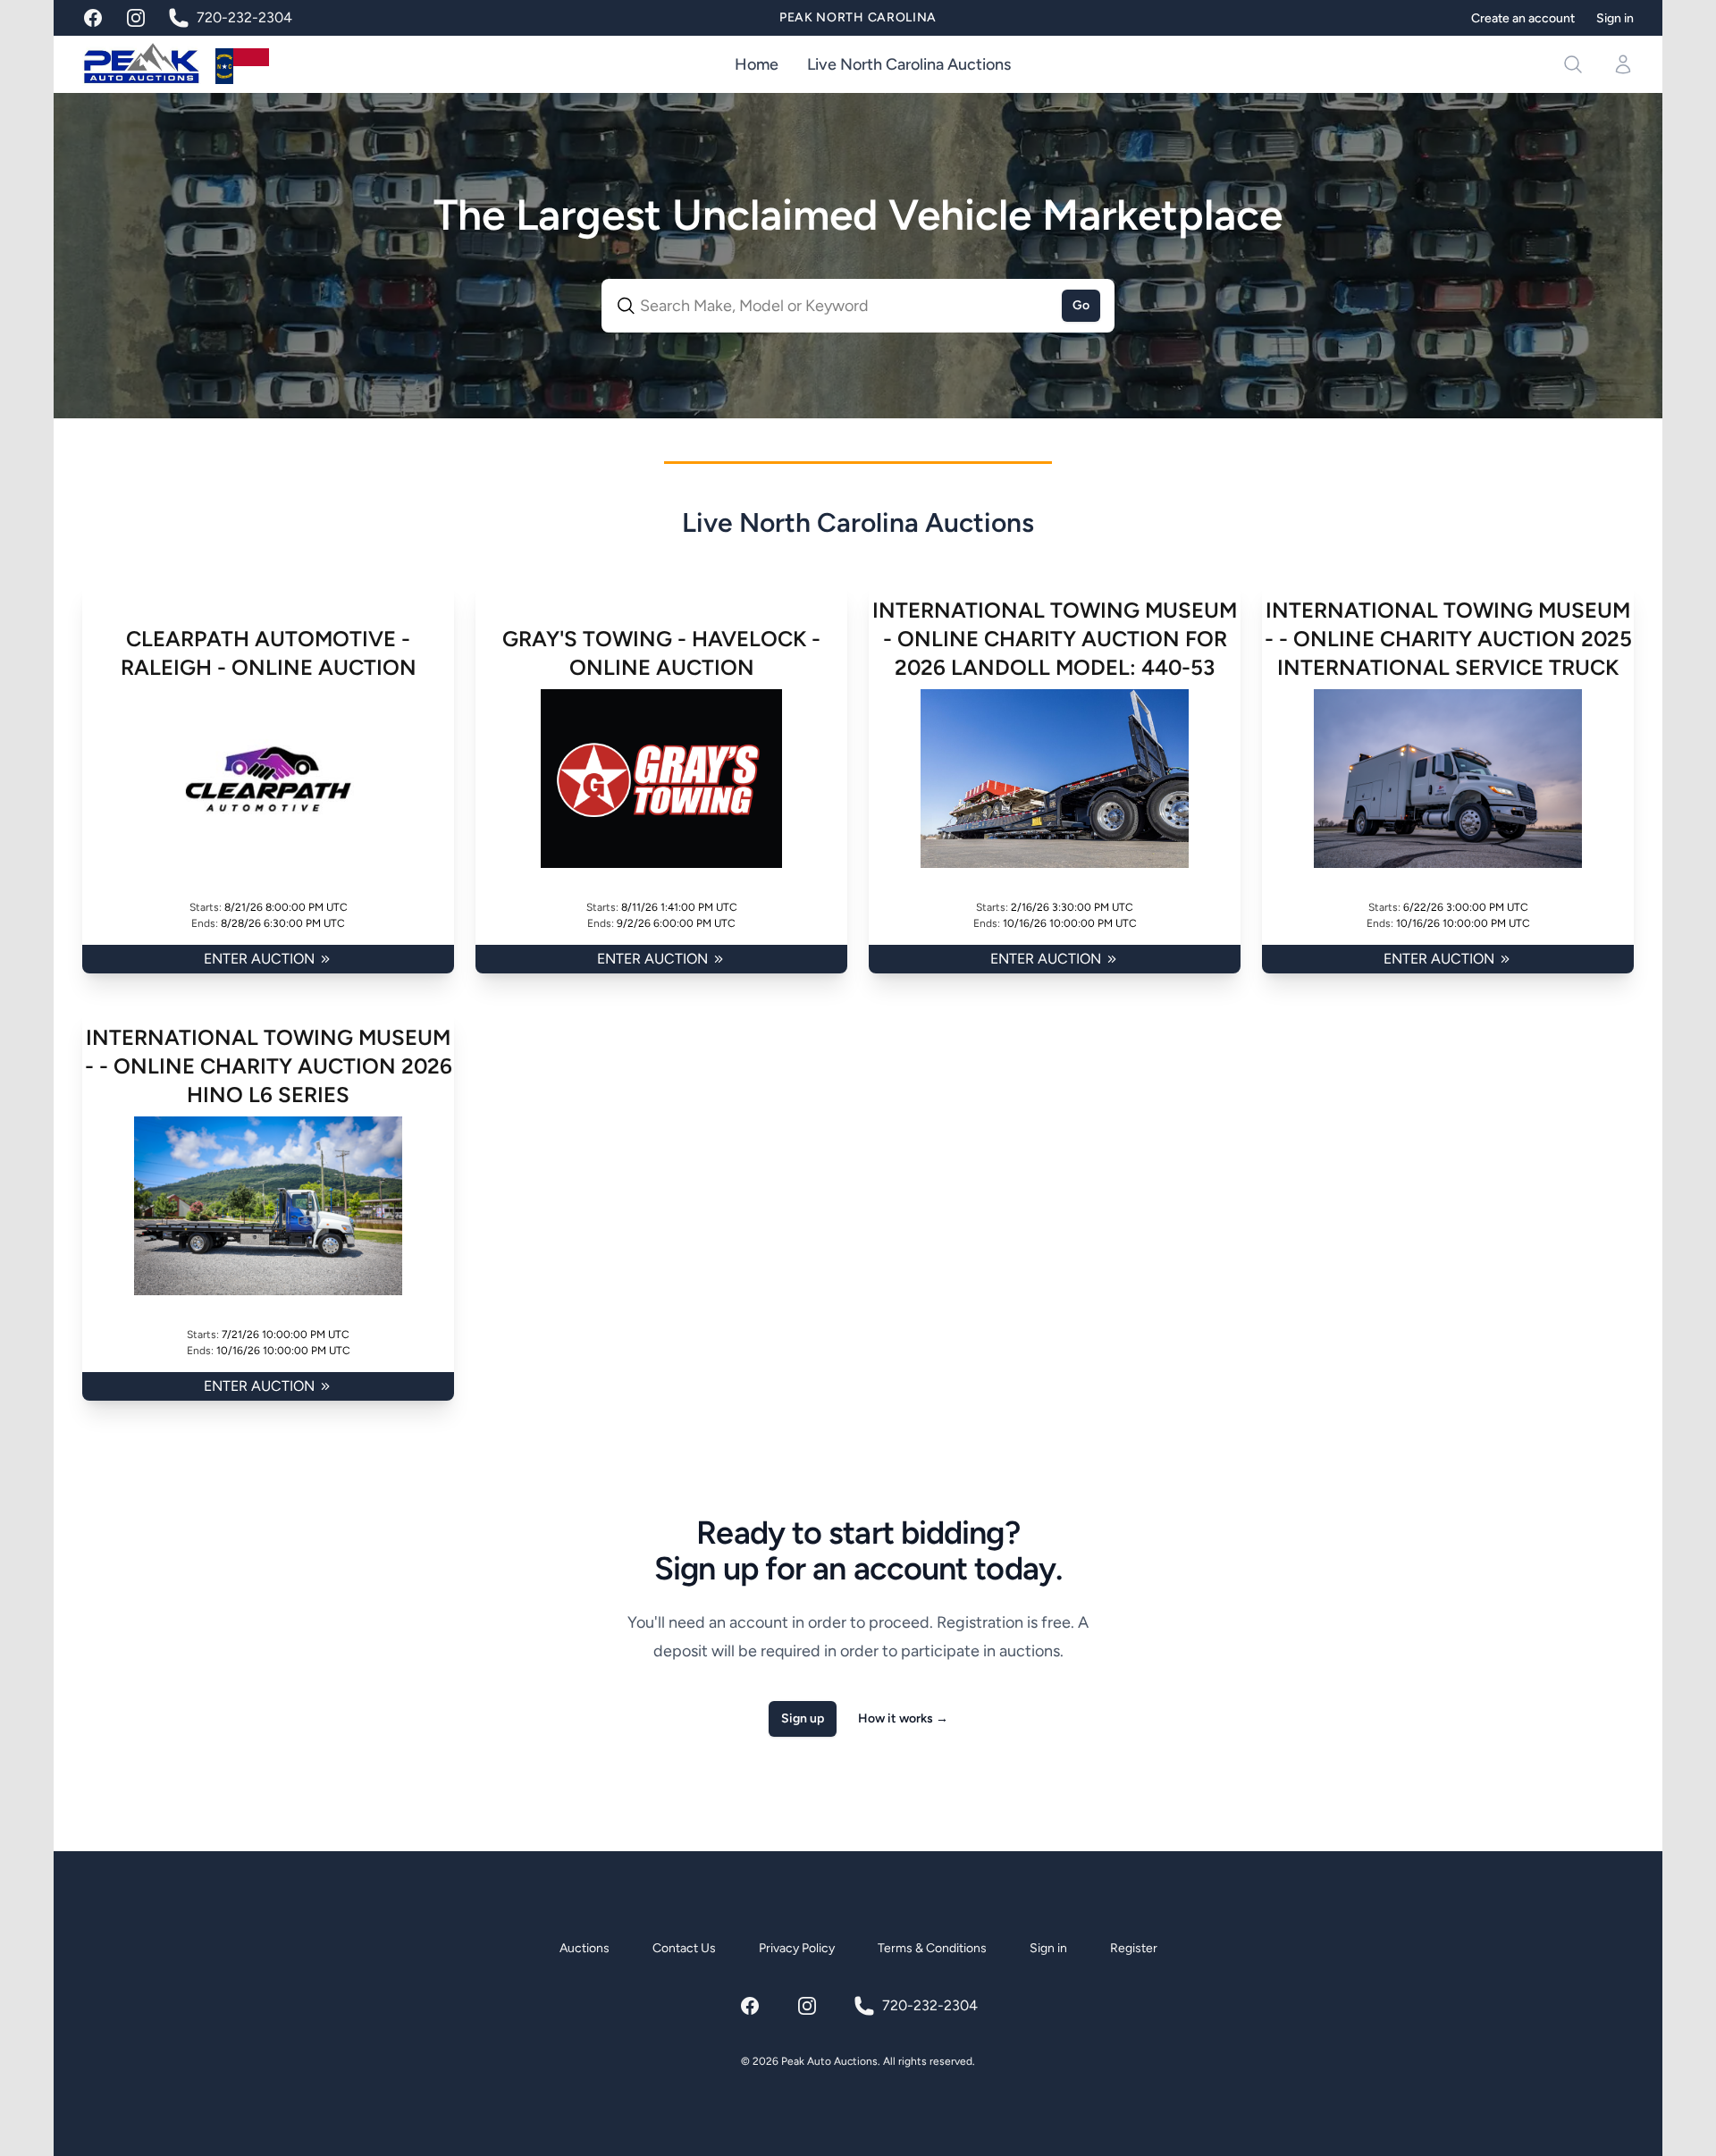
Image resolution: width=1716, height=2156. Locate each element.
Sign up (803, 1718)
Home (757, 64)
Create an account (1523, 18)
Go (1081, 305)
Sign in (1615, 18)
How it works (903, 1718)
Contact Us (684, 1948)
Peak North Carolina (858, 17)
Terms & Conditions (932, 1948)
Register (1134, 1948)
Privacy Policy (797, 1948)
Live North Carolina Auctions (909, 64)
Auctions (585, 1948)
